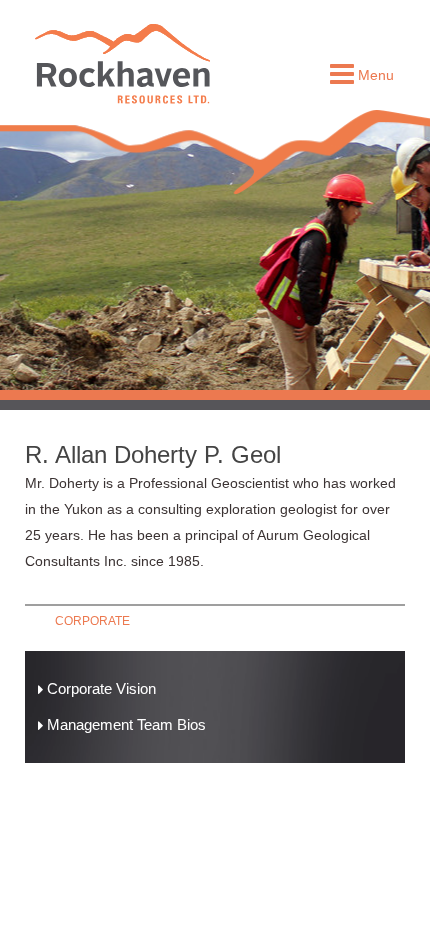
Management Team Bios (124, 724)
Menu (374, 75)
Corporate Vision (99, 688)
